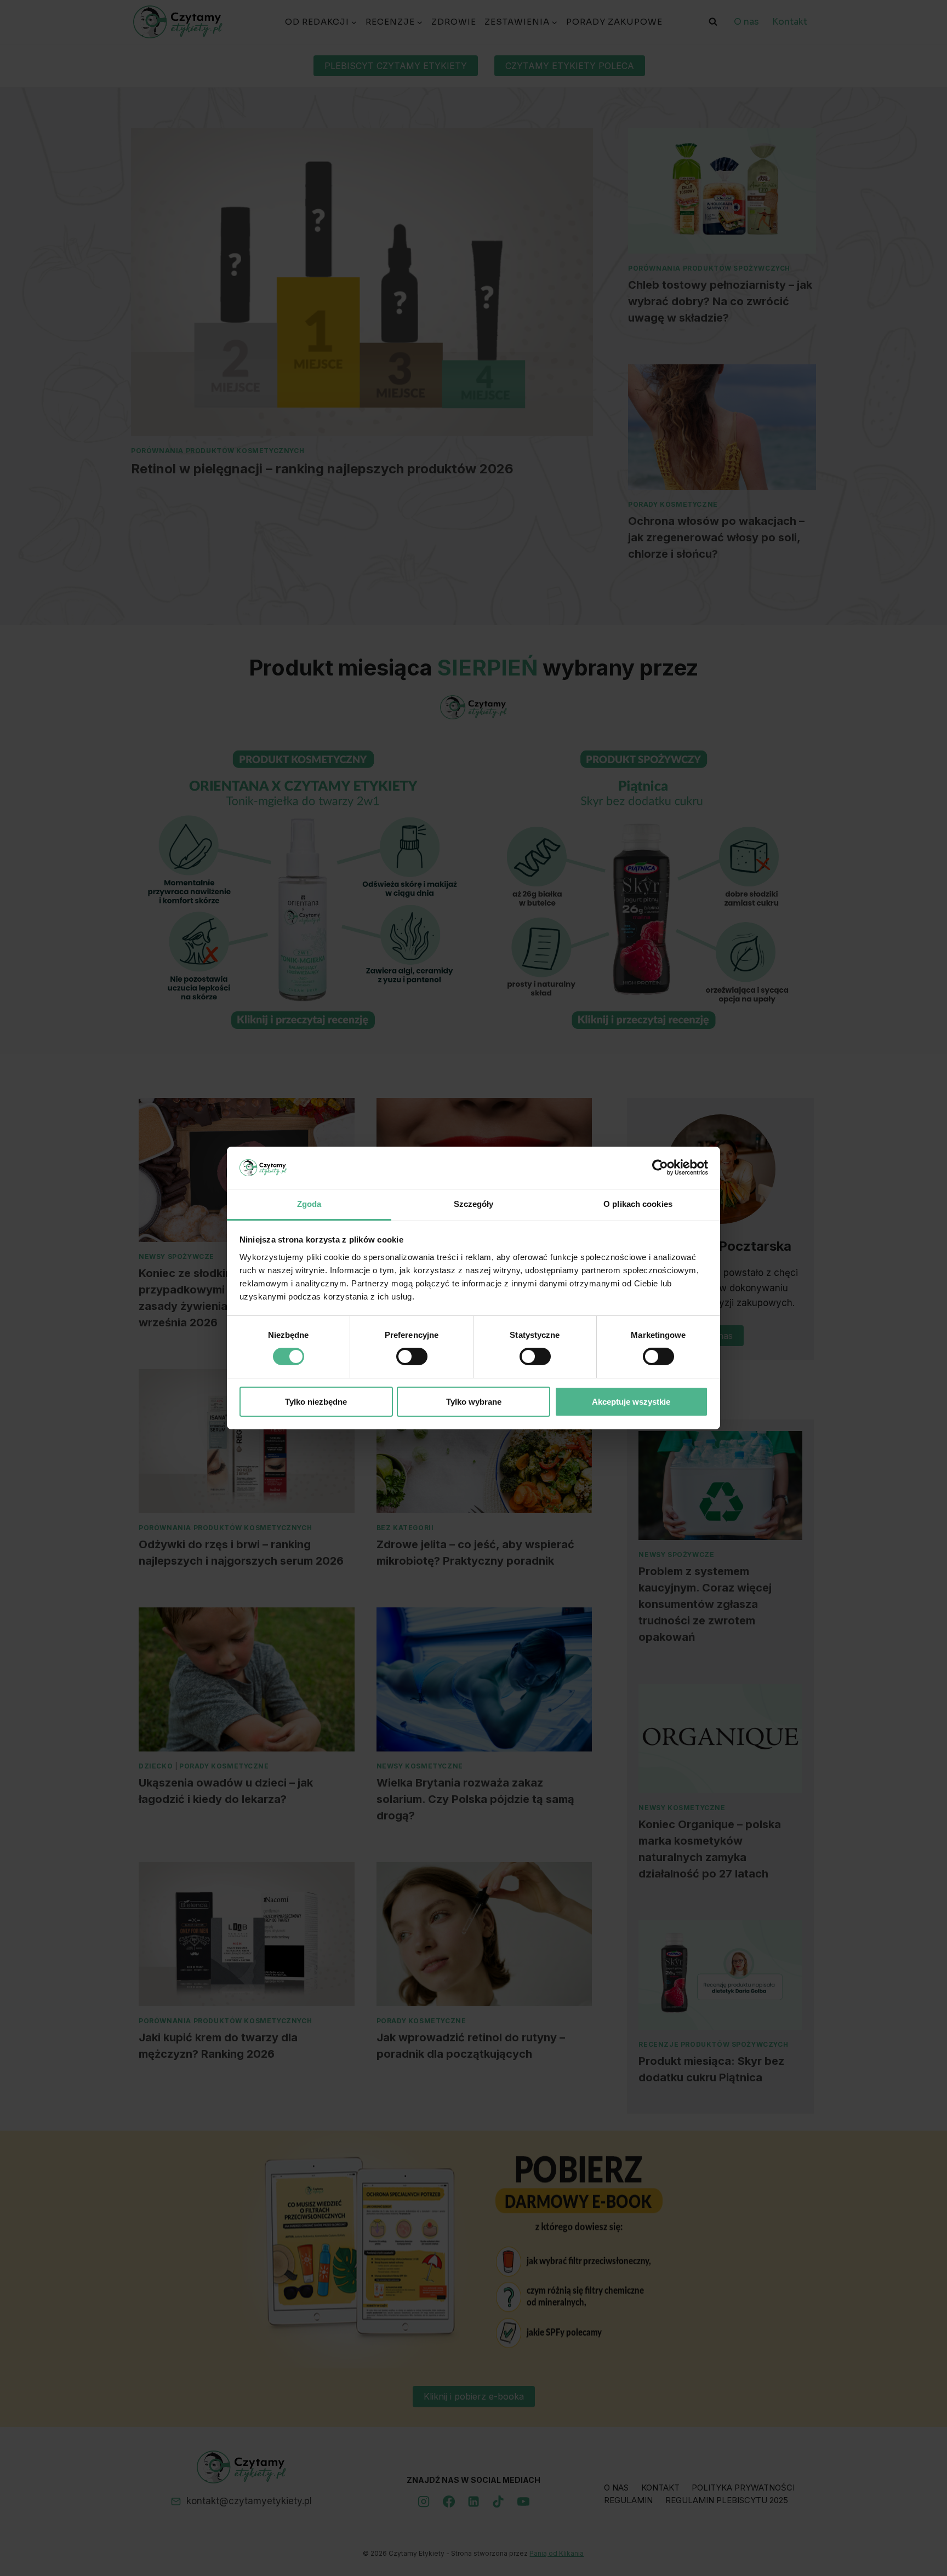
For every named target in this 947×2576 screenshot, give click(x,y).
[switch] (412, 1356)
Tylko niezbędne (316, 1402)
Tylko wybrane (474, 1402)
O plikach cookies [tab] (638, 1204)
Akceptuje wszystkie (631, 1402)
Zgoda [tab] (309, 1204)
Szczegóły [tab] (474, 1204)
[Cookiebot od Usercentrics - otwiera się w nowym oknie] (660, 1167)
